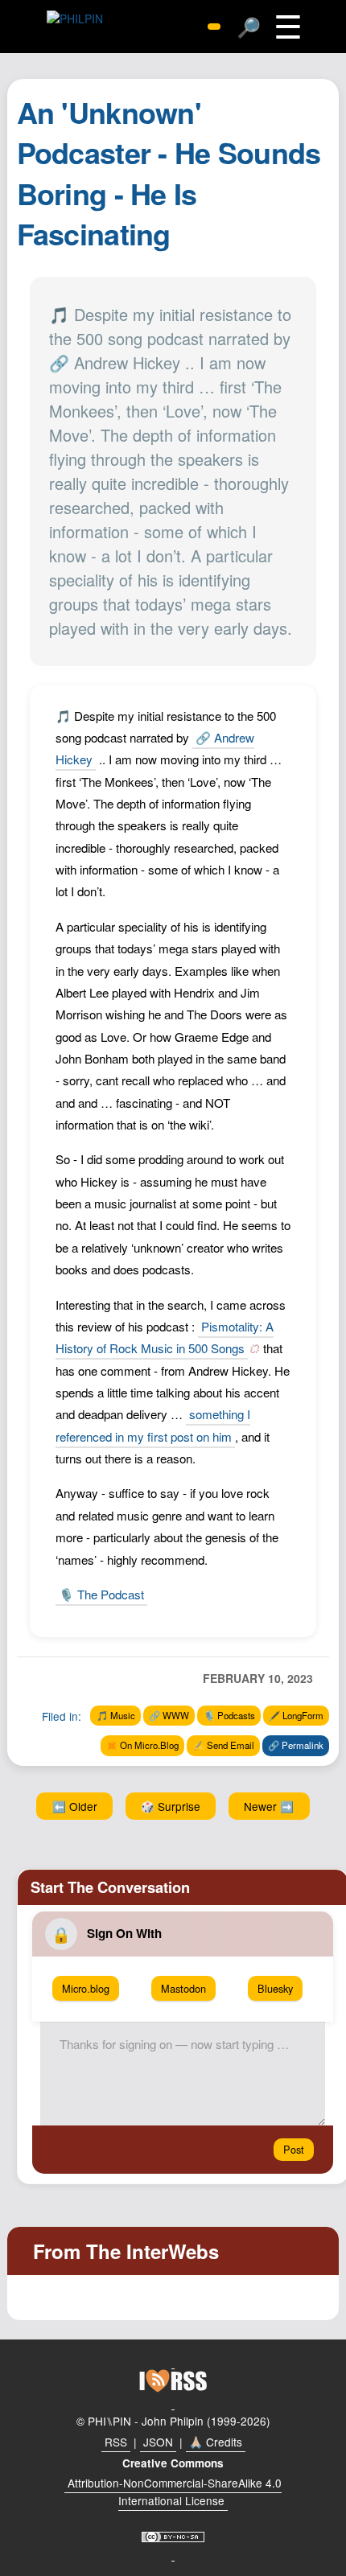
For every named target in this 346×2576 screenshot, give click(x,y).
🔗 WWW (169, 1715)
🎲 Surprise (171, 1806)
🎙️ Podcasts (229, 1715)
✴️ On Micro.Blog (142, 1745)
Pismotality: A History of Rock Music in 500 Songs (165, 1337)
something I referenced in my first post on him (153, 1425)
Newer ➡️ (269, 1806)
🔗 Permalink (296, 1745)
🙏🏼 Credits (216, 2442)
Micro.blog (86, 1988)
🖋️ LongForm (296, 1715)
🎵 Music (116, 1715)
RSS (116, 2442)
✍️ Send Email (224, 1745)
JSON (158, 2442)
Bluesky (275, 1988)
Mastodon (183, 1988)
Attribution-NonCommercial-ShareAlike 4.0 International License (175, 2492)
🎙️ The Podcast (101, 1594)
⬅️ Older (75, 1806)
